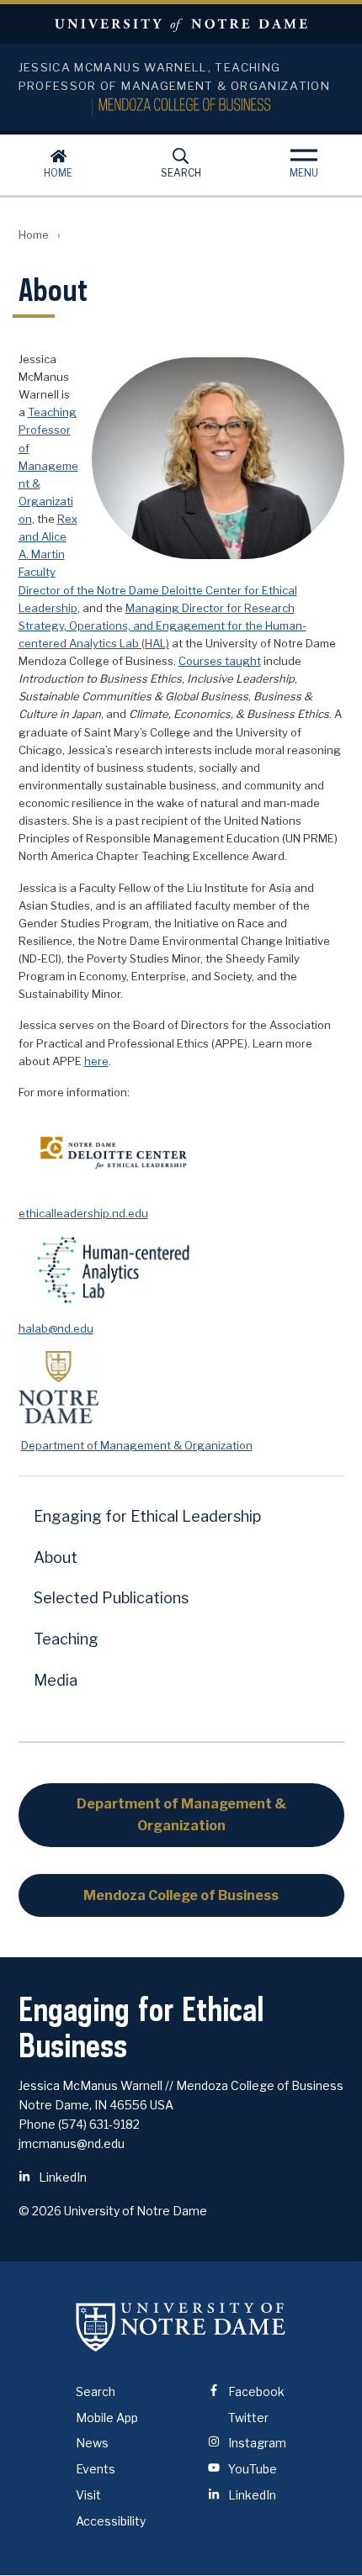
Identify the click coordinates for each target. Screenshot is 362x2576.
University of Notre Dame (181, 24)
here (96, 1061)
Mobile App (107, 2418)
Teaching (66, 1639)
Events (96, 2469)
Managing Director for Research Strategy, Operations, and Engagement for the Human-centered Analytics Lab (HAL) (162, 626)
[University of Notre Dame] (181, 2327)
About (56, 1557)
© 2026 (40, 2211)
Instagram (256, 2443)
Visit (88, 2495)
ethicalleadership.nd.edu (83, 1213)
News (92, 2443)
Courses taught (220, 661)
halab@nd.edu (56, 1328)
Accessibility (111, 2521)
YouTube (251, 2469)
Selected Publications (111, 1598)
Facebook (255, 2391)
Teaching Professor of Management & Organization (48, 465)
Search (181, 173)
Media (56, 1680)
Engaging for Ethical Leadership (147, 1516)
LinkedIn (61, 2177)
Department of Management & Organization (137, 1445)
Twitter (247, 2418)
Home (58, 173)
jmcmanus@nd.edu (72, 2143)
